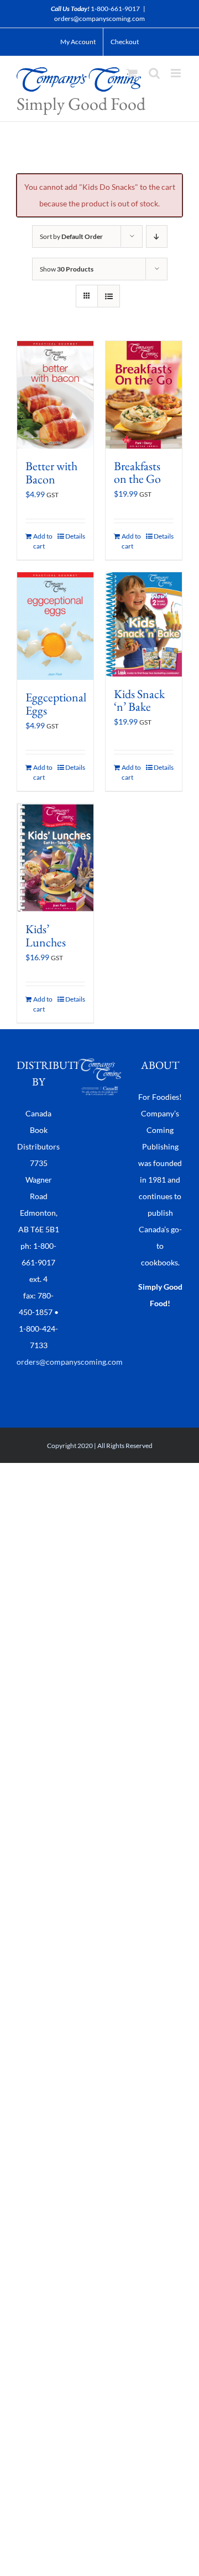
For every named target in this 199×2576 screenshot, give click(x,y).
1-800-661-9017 (115, 9)
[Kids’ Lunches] (55, 858)
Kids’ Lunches (46, 936)
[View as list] (109, 296)
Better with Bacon (51, 473)
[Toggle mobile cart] (132, 73)
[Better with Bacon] (55, 395)
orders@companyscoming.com (99, 18)
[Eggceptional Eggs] (55, 626)
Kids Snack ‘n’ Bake (139, 701)
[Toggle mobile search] (154, 73)
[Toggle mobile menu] (177, 73)
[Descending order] (157, 236)
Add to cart (43, 541)
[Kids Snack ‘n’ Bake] (144, 624)
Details (75, 536)
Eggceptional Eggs (56, 704)
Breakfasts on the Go (137, 473)
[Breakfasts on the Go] (144, 395)
